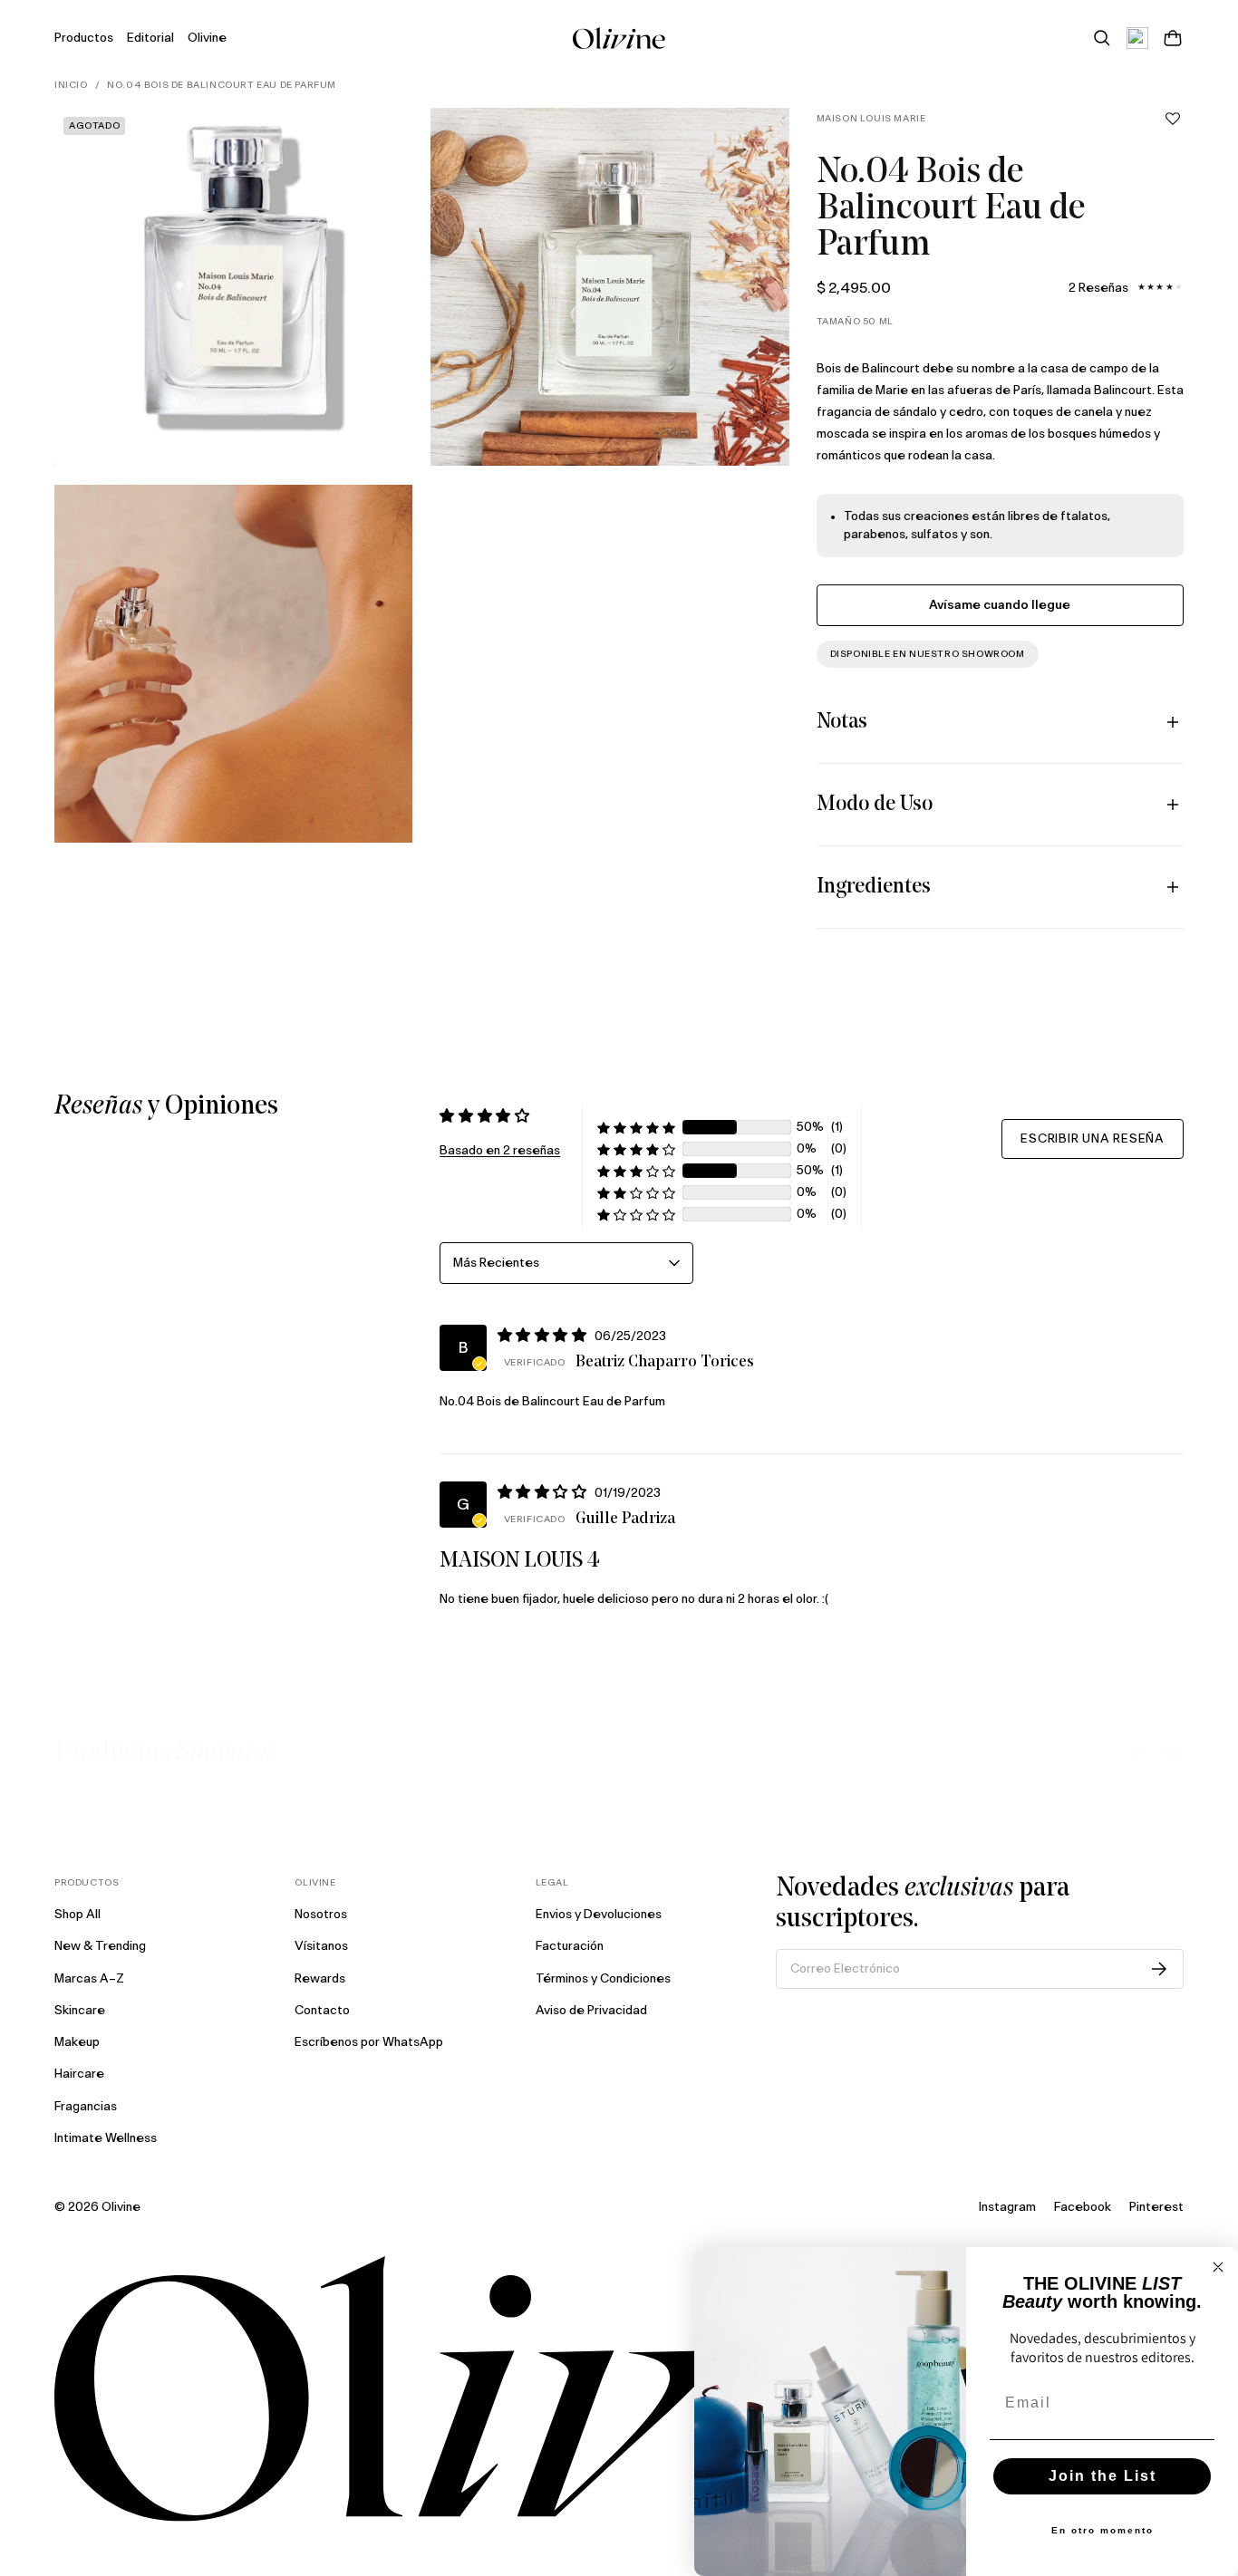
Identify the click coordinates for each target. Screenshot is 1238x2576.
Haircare (79, 2074)
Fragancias (86, 2107)
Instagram (1007, 2207)
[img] (545, 1335)
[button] (1173, 119)
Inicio (71, 85)
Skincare (80, 2011)
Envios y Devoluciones (599, 1915)
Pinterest (1156, 2207)
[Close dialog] (1218, 2267)
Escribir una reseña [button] (1093, 1139)
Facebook (1083, 2207)
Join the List (1103, 2476)
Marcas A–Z (89, 1979)
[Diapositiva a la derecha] (1173, 1753)
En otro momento (1103, 2530)
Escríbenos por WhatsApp (369, 2042)
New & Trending (100, 1946)
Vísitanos (321, 1946)
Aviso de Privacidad (591, 2011)
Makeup (77, 2042)
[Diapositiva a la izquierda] (1137, 1753)
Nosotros (321, 1915)
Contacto (322, 2011)
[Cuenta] (1137, 38)
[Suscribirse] (1159, 1969)
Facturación (570, 1946)
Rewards (320, 1979)
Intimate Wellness (106, 2138)
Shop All (77, 1915)
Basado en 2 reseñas (500, 1151)
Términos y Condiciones (603, 1979)
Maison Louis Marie (871, 119)
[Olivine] (619, 2389)
